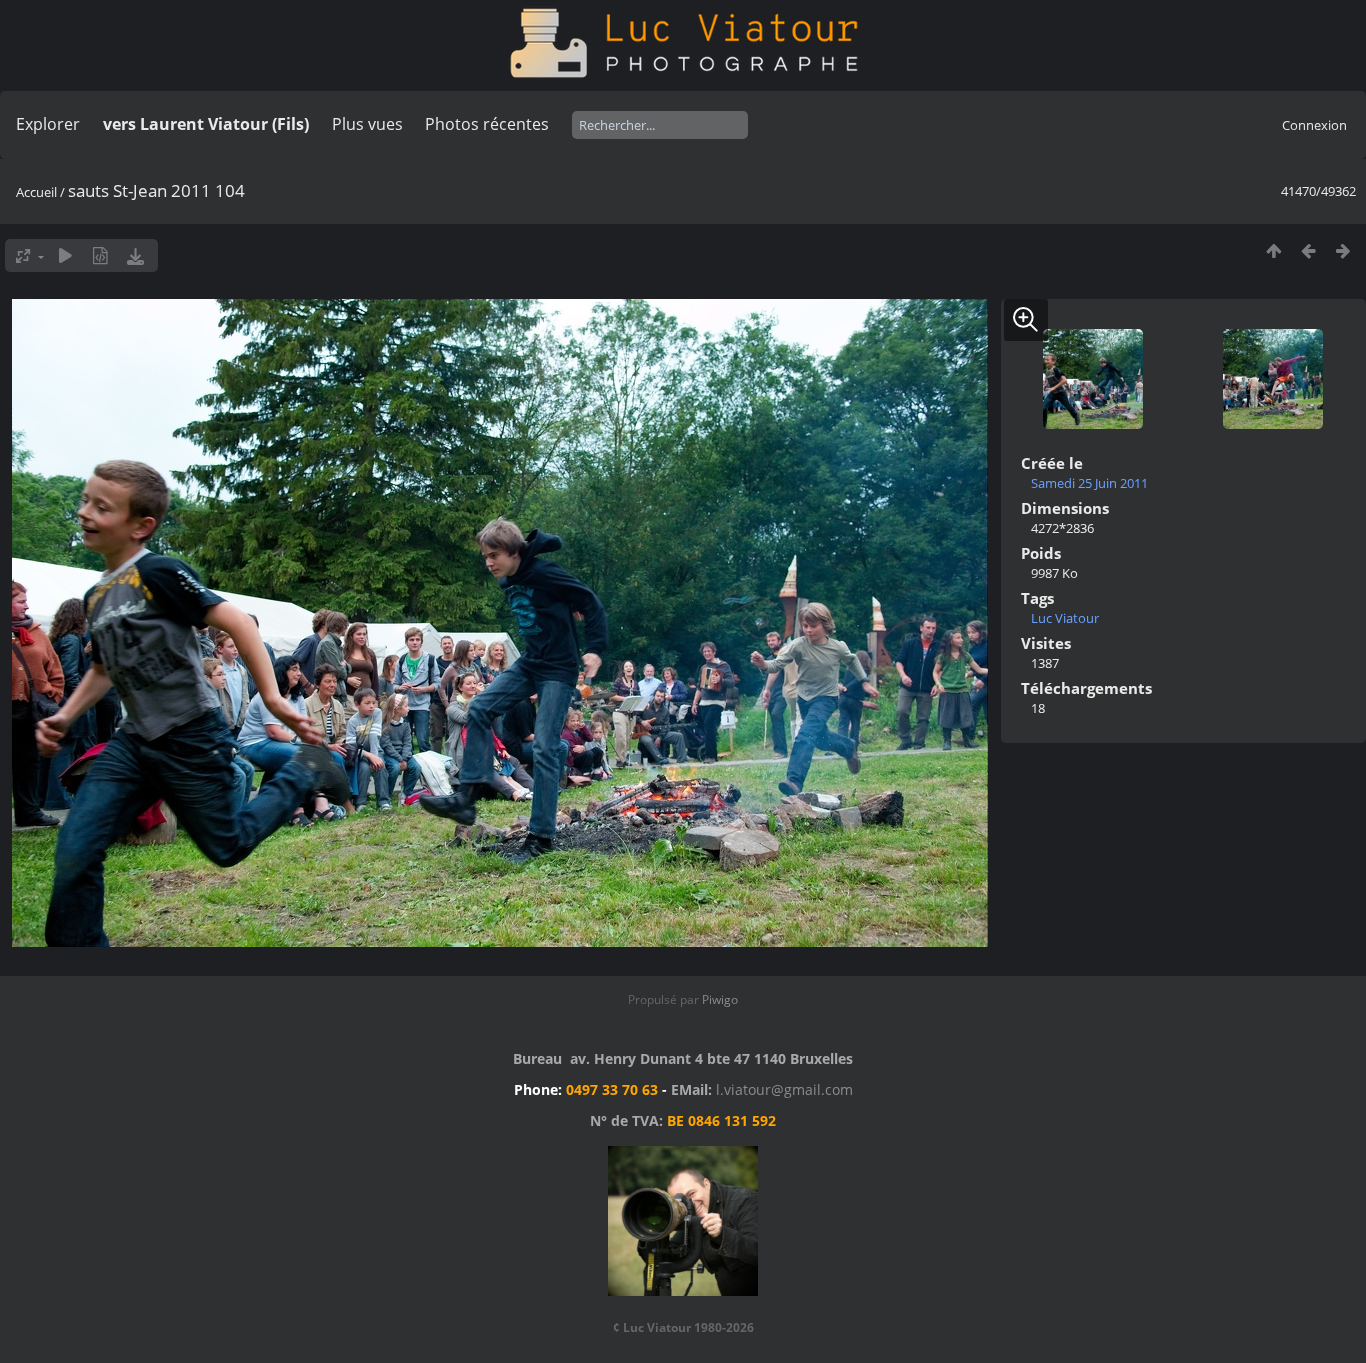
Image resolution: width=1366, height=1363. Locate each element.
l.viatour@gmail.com (784, 1089)
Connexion (1314, 125)
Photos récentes (487, 124)
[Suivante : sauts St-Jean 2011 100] (1343, 250)
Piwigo (720, 999)
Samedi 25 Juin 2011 (1089, 483)
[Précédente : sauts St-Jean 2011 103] (1308, 250)
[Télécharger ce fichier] (135, 255)
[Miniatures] (1273, 250)
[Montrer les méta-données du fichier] (100, 255)
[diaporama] (65, 255)
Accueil (36, 192)
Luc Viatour (1065, 618)
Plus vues (367, 124)
